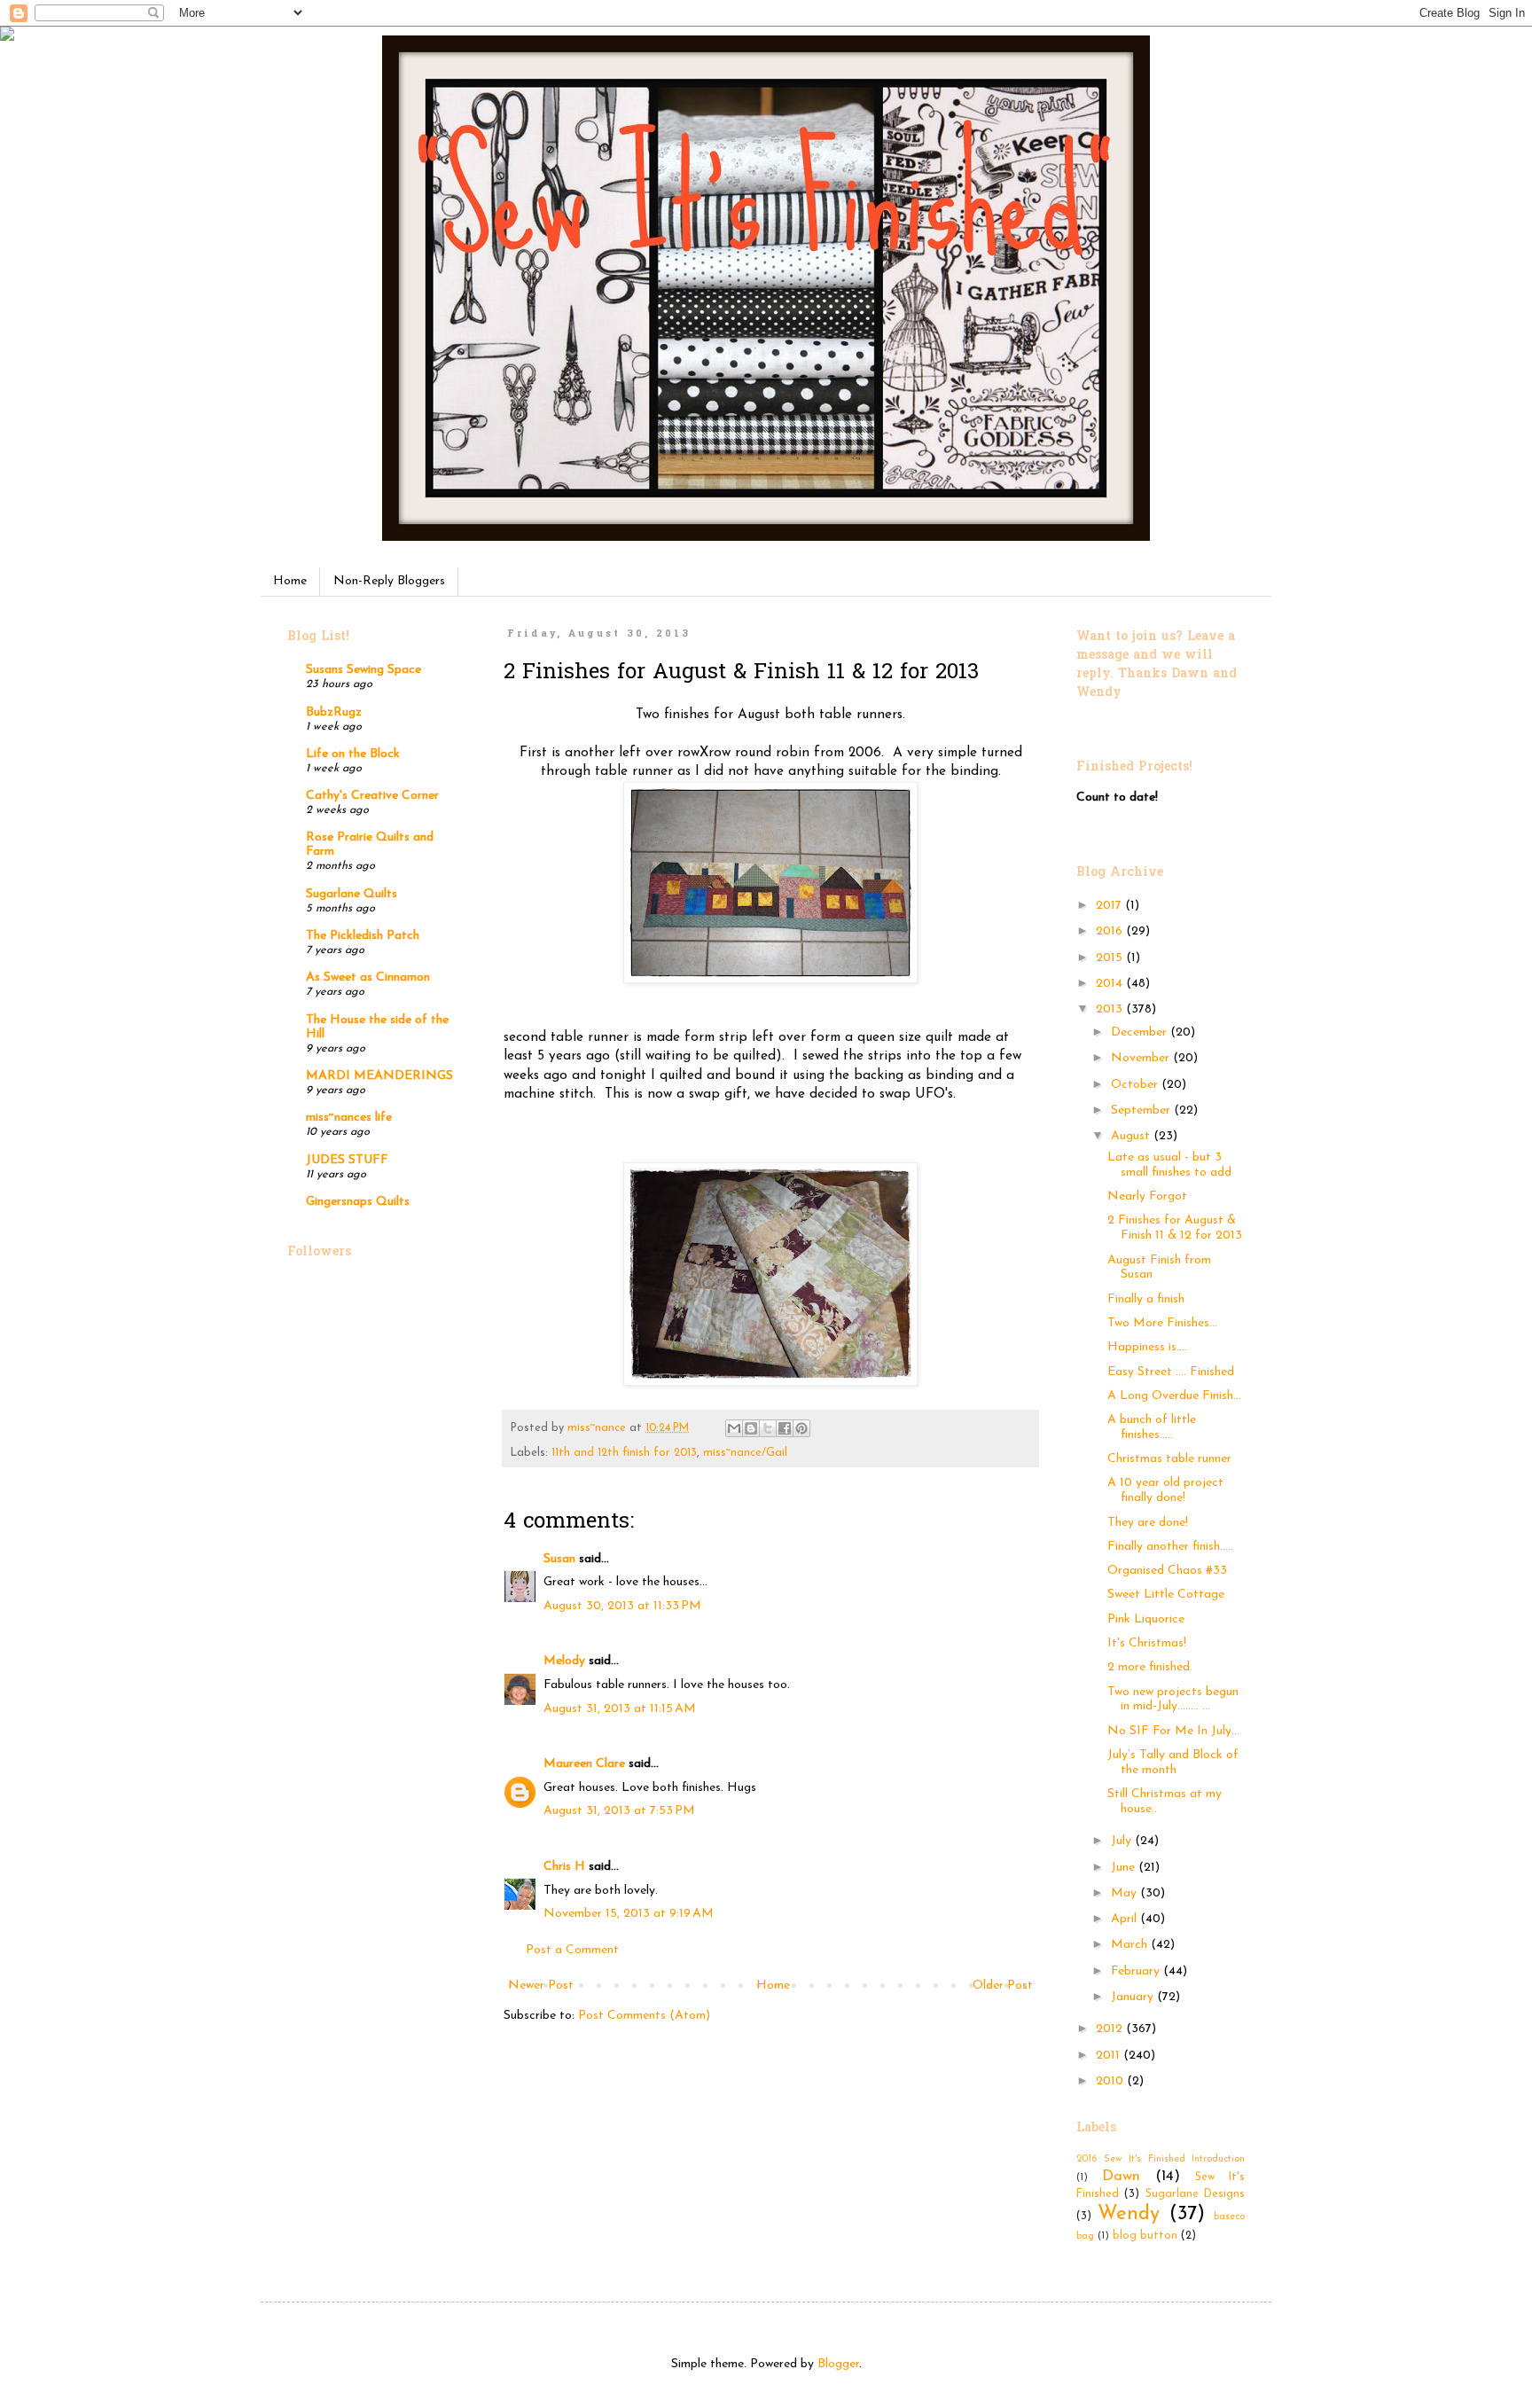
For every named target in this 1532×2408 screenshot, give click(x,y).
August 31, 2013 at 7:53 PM (619, 1811)
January (1134, 1997)
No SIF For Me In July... (1173, 1731)
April (1126, 1919)
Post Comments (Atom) (644, 2016)
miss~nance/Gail (745, 1453)
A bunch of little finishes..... (1152, 1427)
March (1131, 1945)
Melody (564, 1661)
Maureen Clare (584, 1764)
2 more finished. (1150, 1667)
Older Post (1003, 1986)
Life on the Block (353, 754)
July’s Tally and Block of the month (1173, 1763)
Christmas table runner (1169, 1459)
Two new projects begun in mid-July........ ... (1173, 1700)
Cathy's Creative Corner (372, 796)
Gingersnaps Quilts (358, 1202)
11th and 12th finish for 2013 (624, 1453)
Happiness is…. (1147, 1347)
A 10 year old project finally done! (1165, 1490)
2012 (1111, 2029)
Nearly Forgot (1147, 1196)
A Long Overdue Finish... (1174, 1396)
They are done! (1148, 1523)
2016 (1111, 931)
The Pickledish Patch (363, 936)
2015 (1111, 958)
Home (290, 581)
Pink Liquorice (1146, 1619)
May (1126, 1893)
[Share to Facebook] (785, 1428)
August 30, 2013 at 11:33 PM (622, 1606)
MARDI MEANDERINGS (379, 1076)
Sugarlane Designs (1195, 2194)
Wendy (1129, 2214)
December (1141, 1032)
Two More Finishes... (1162, 1323)
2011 (1110, 2056)
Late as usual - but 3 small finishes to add (1169, 1165)
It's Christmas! (1147, 1643)
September (1142, 1110)
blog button (1145, 2236)
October (1136, 1085)
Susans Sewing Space (363, 670)
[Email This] (734, 1428)
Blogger (838, 2364)
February (1137, 1971)
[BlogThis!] (751, 1428)
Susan (559, 1559)
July (1123, 1841)
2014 (1111, 984)
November (1142, 1058)
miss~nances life (349, 1118)
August (1132, 1136)
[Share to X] (768, 1428)
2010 (1111, 2081)
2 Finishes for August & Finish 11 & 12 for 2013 (1175, 1228)
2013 (1111, 1009)
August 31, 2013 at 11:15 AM (620, 1709)
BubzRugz (334, 712)
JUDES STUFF (347, 1160)
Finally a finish (1146, 1299)
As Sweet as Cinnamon (368, 977)
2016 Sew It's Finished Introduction (1161, 2159)
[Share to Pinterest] (801, 1428)
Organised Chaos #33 (1167, 1571)
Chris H (564, 1867)
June (1125, 1868)
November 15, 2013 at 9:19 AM (629, 1914)
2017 (1110, 906)
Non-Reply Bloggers (389, 581)
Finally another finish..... (1170, 1547)
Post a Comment (572, 1950)
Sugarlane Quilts (352, 894)
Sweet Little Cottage (1166, 1595)
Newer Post (541, 1986)
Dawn (1121, 2176)
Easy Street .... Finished (1171, 1372)
